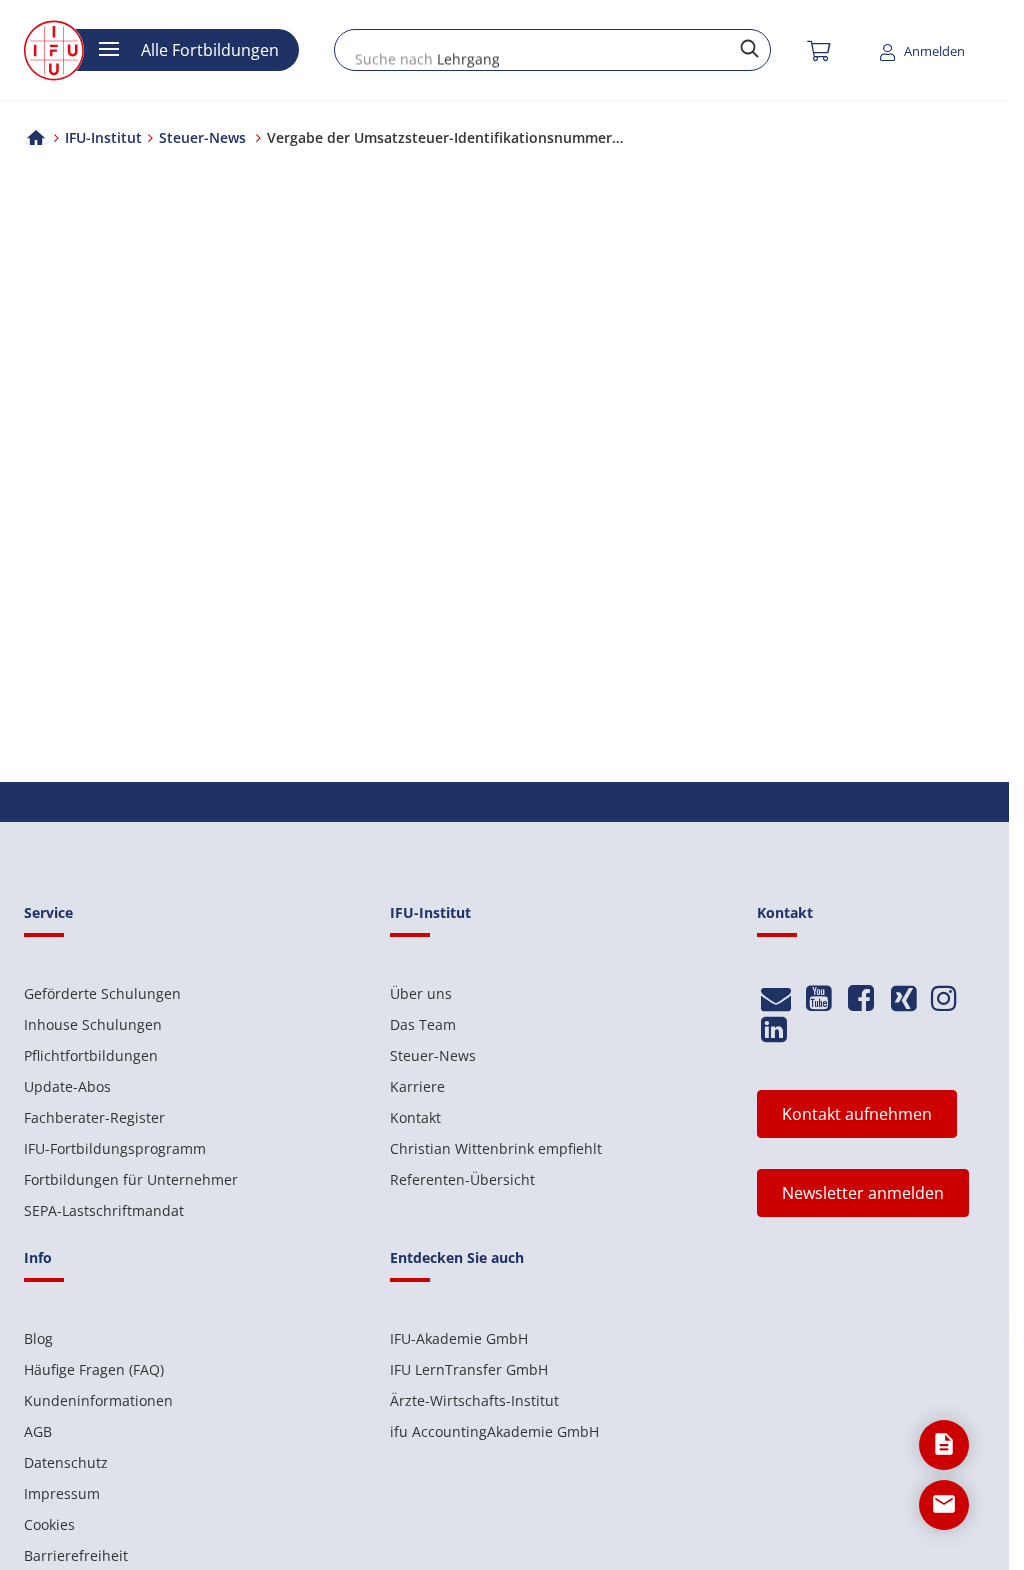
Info (38, 1257)
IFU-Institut (103, 137)
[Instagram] (944, 998)
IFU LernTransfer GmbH (469, 1369)
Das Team (423, 1024)
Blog (38, 1338)
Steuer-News (433, 1055)
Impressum (62, 1493)
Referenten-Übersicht (462, 1179)
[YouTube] (818, 998)
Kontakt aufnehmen (857, 1114)
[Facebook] (861, 998)
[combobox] (552, 50)
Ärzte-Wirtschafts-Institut (474, 1400)
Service (48, 912)
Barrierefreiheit (76, 1555)
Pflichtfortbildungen (91, 1055)
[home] (36, 137)
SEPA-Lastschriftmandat (104, 1210)
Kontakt (415, 1117)
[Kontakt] (776, 998)
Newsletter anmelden (863, 1193)
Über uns (421, 993)
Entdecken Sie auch (457, 1257)
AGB (38, 1431)
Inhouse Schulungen (93, 1024)
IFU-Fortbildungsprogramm (115, 1148)
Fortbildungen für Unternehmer (131, 1179)
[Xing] (903, 998)
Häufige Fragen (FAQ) (94, 1369)
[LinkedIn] (774, 1029)
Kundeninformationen (98, 1400)
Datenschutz (66, 1462)
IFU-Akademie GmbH (459, 1338)
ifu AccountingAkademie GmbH (494, 1431)
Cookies (49, 1524)
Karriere (417, 1086)
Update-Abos (67, 1086)
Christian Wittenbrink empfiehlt (496, 1148)
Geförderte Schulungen (102, 993)
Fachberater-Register (94, 1117)
